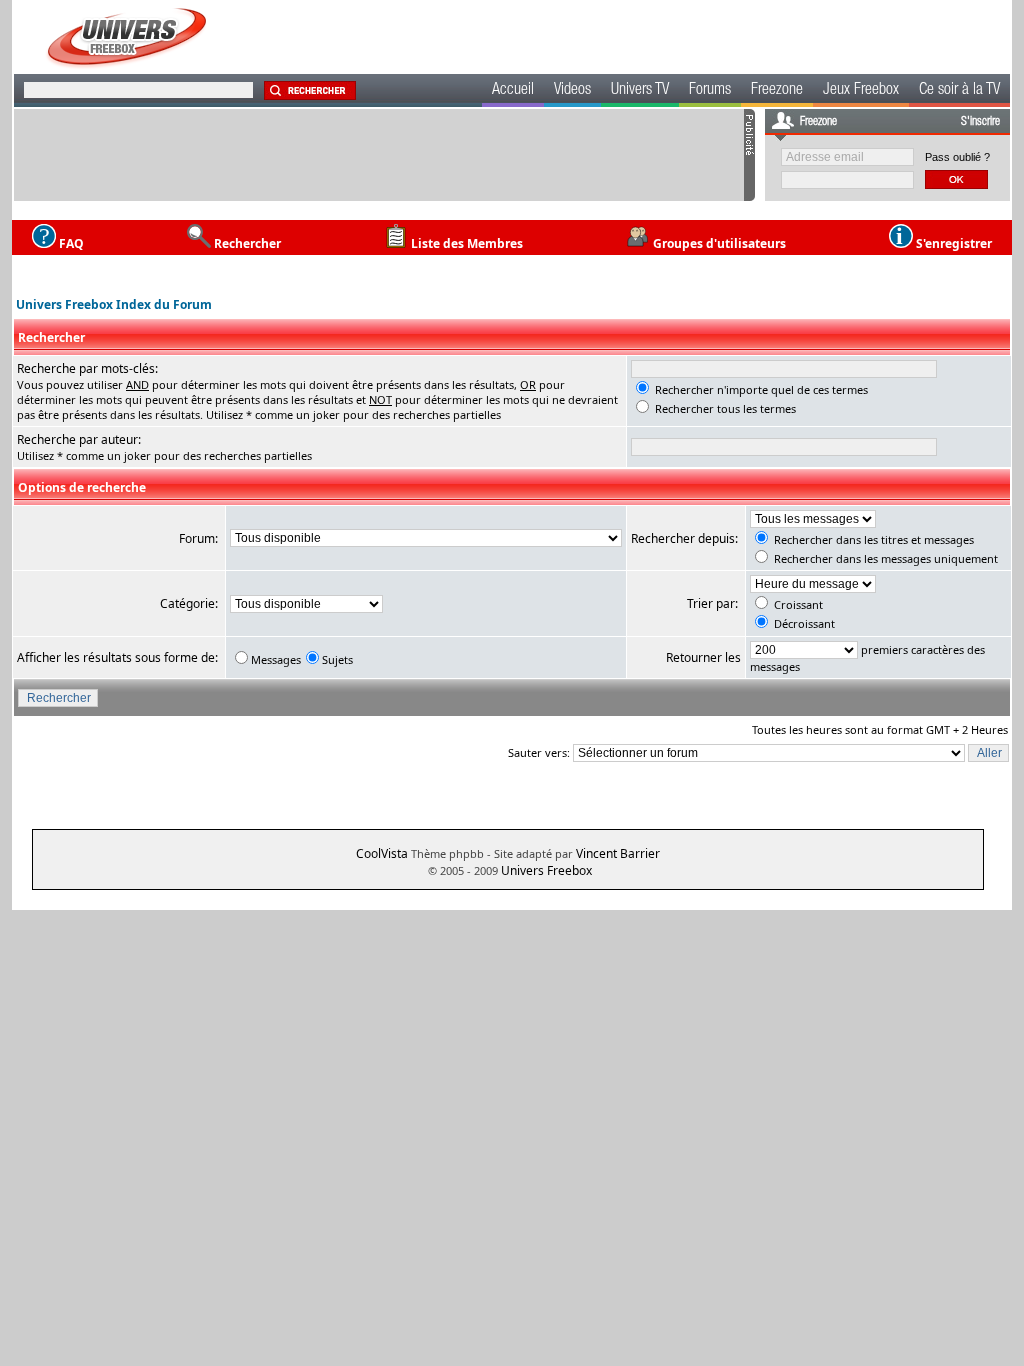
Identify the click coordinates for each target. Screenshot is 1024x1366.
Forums (710, 91)
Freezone (777, 91)
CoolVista (382, 853)
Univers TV (640, 91)
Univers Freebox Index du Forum (114, 304)
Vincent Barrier (618, 853)
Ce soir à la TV (959, 91)
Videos (572, 91)
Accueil (513, 91)
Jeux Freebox (861, 91)
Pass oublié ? (957, 157)
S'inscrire (980, 122)
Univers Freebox (546, 870)
